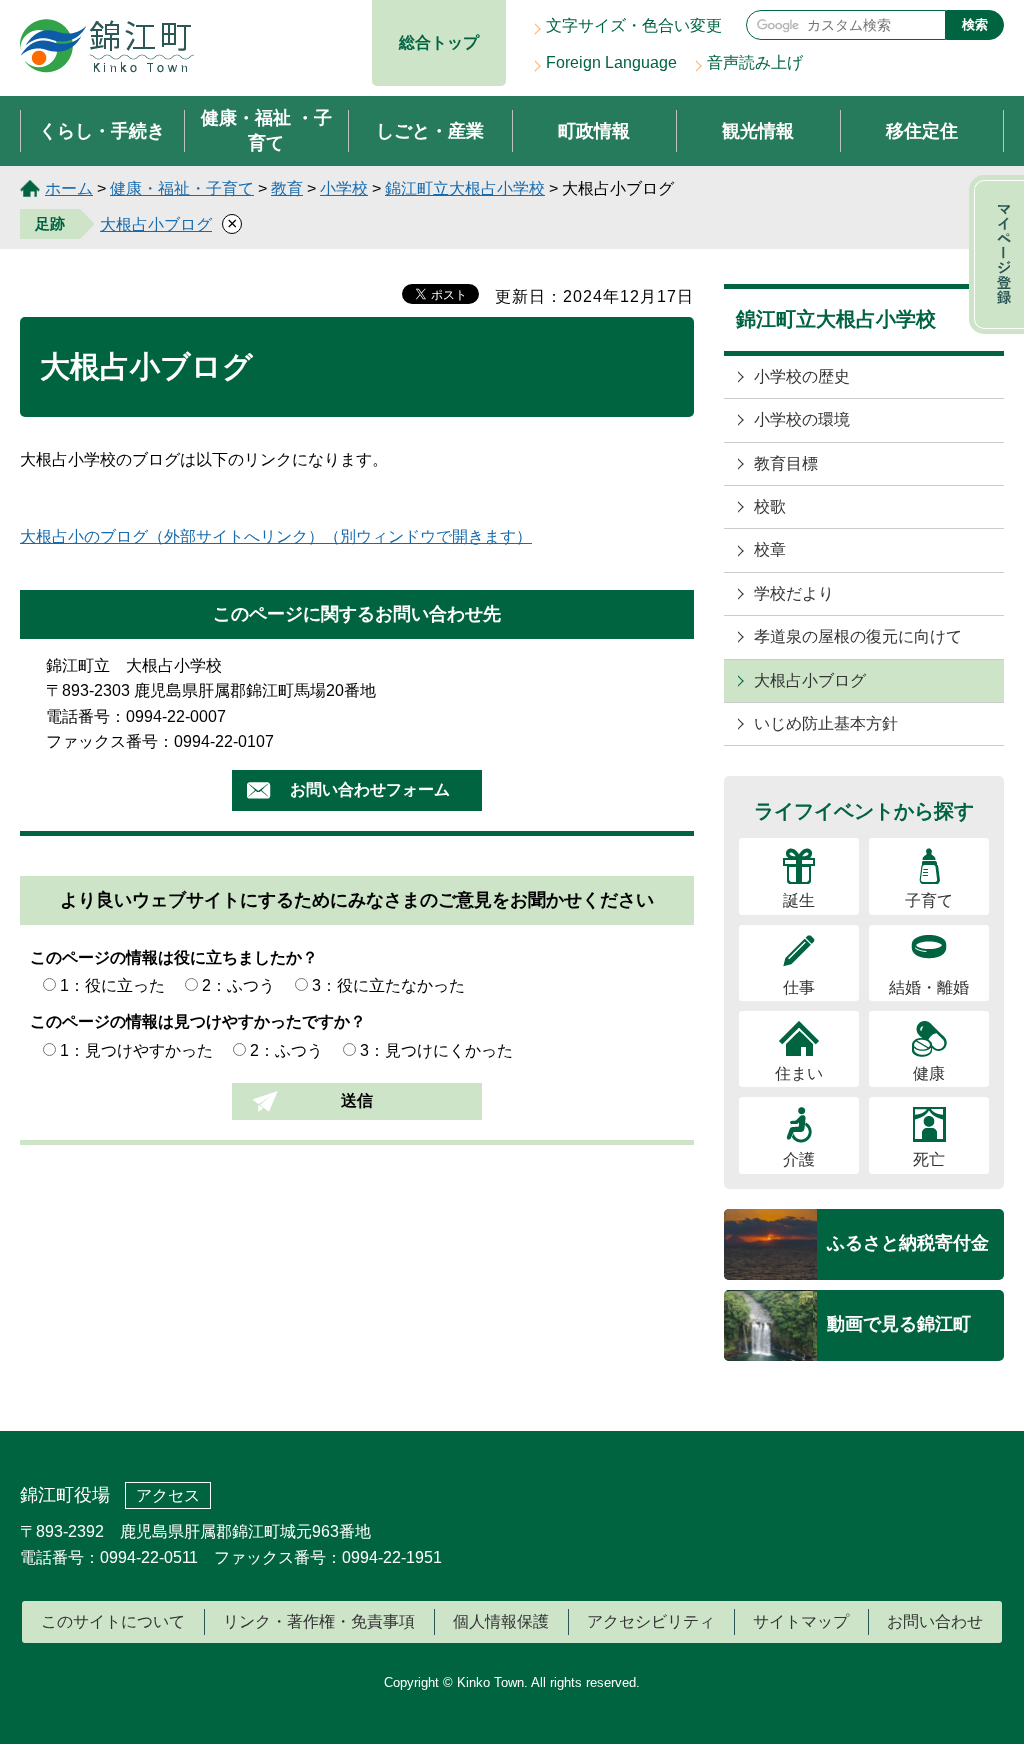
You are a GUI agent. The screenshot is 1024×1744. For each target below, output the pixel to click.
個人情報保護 (501, 1621)
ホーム (69, 188)
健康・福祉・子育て (182, 188)
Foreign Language (611, 62)
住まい (799, 1073)
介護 (799, 1159)
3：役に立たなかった (388, 985)
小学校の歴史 (802, 376)
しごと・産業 (430, 131)
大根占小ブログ (156, 224)
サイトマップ (801, 1621)
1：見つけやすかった (136, 1050)
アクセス (168, 1495)
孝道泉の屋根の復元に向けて (858, 636)
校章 (770, 549)
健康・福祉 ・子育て (266, 130)
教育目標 (786, 463)
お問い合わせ (935, 1621)
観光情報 (758, 131)
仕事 (799, 987)
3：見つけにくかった (436, 1050)
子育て (929, 900)
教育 (287, 188)
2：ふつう (238, 985)
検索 (975, 24)
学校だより (794, 593)
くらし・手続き (102, 131)
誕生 (799, 900)
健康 (929, 1073)
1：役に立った (112, 985)
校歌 (770, 506)
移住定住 (922, 131)
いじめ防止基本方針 (826, 723)
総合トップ (439, 42)
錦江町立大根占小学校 (465, 188)
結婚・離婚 (929, 987)
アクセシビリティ (651, 1621)
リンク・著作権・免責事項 (319, 1621)
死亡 (929, 1159)
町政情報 (594, 131)
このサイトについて (113, 1621)
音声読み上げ (755, 62)
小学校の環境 (802, 419)
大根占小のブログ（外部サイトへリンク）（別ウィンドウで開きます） (276, 536)
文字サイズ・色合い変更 (634, 25)
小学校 (344, 188)
